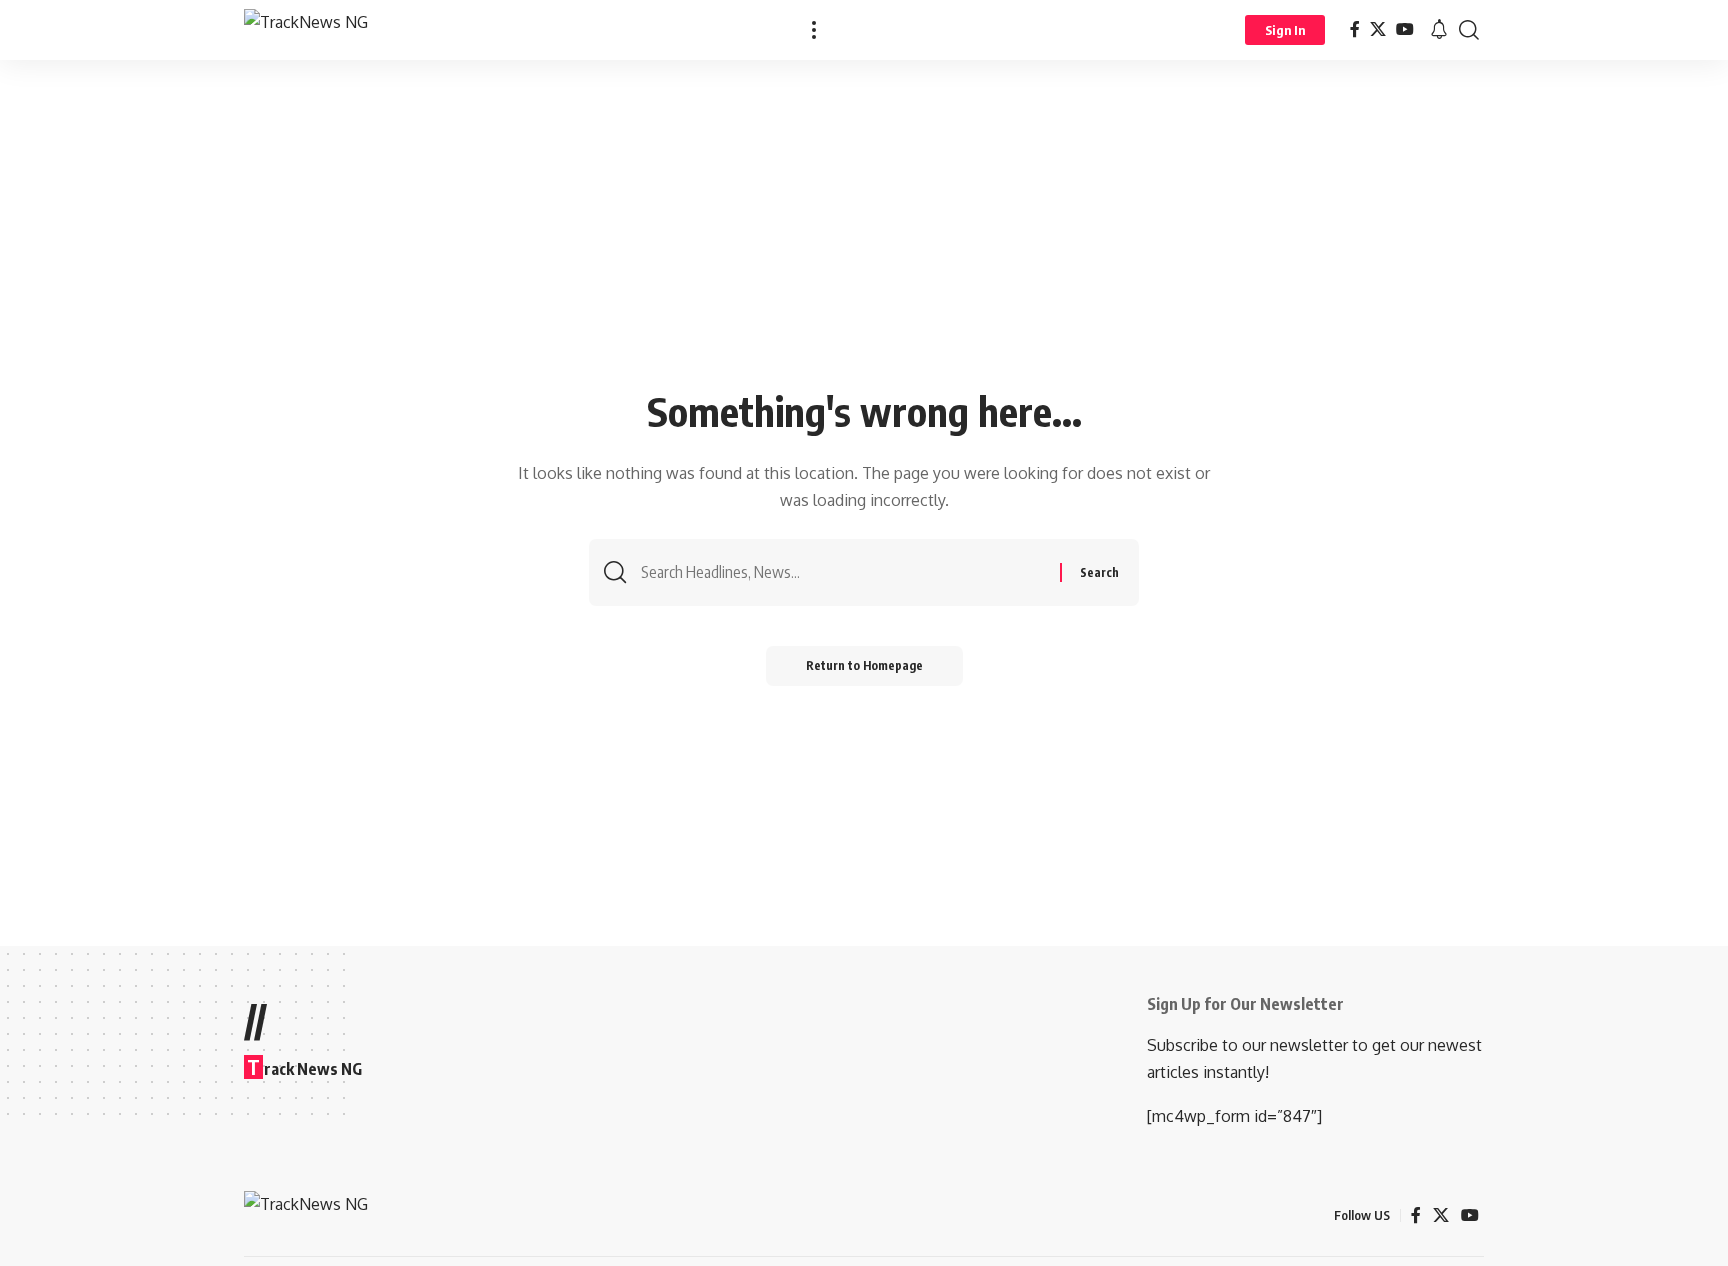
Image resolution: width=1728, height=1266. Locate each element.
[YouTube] (1405, 29)
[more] (814, 30)
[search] (1469, 30)
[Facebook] (1355, 29)
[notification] (1439, 30)
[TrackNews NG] (306, 30)
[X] (1378, 29)
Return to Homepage (864, 665)
